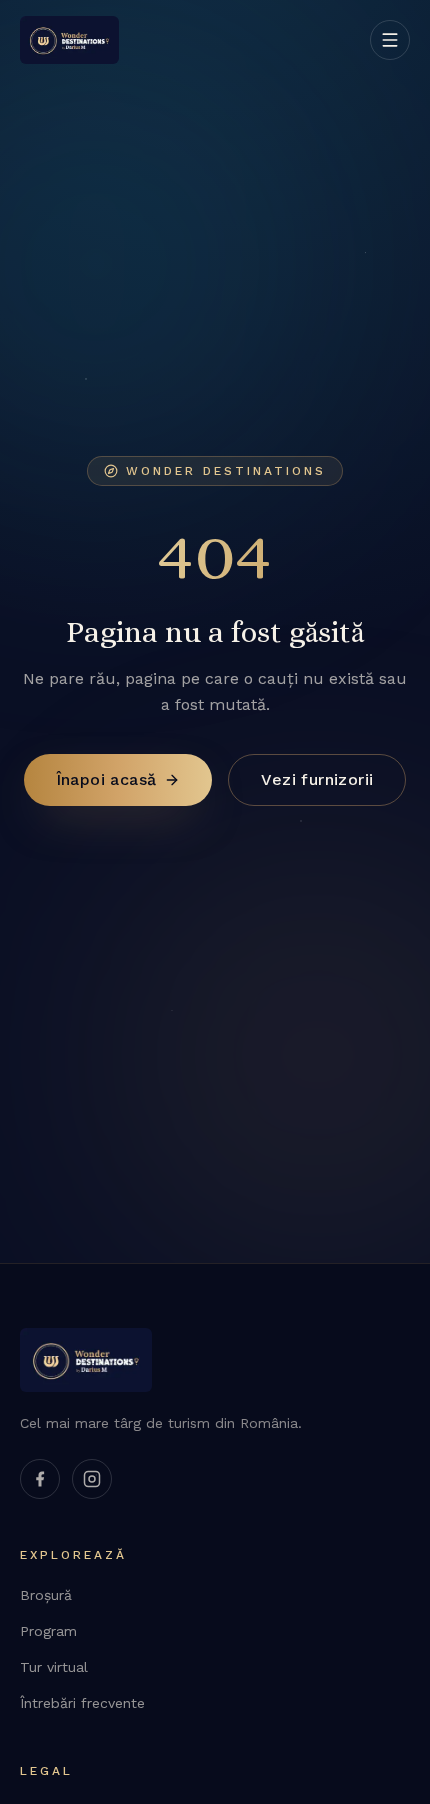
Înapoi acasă (106, 779)
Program (48, 1631)
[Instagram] (92, 1479)
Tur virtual (54, 1667)
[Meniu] (390, 40)
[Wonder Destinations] (69, 40)
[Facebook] (40, 1479)
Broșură (46, 1595)
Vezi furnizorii (317, 779)
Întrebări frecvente (82, 1703)
